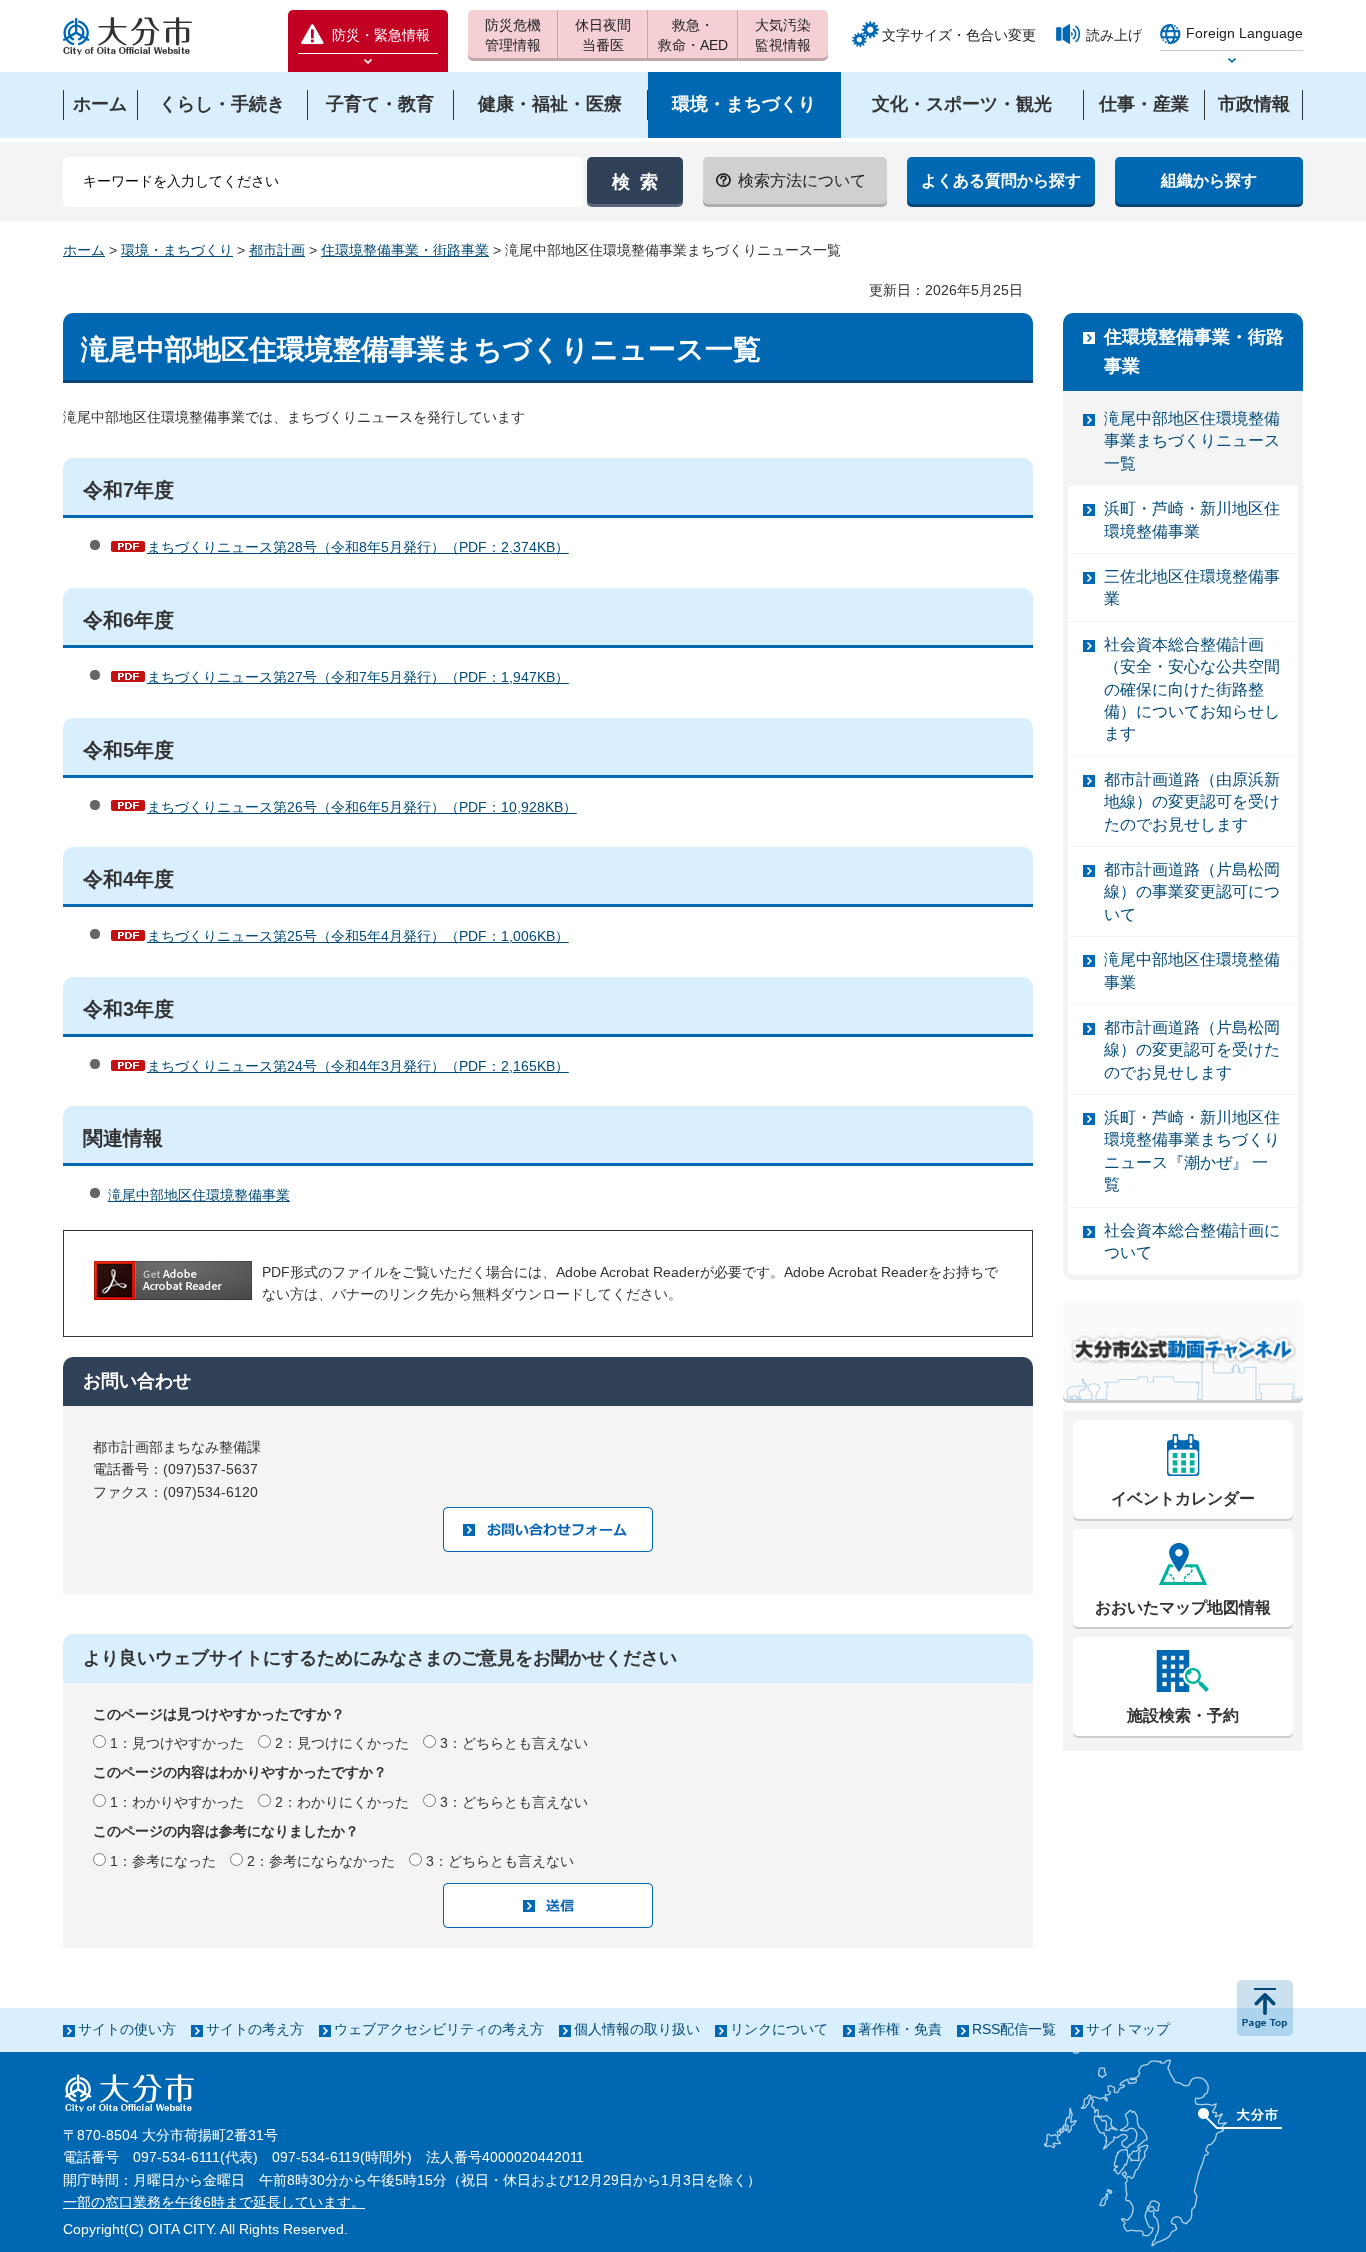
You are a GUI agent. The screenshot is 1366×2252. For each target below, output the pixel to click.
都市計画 (277, 250)
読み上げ (1114, 35)
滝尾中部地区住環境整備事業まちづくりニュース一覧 (1192, 441)
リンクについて (779, 2029)
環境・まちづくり (177, 250)
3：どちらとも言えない (514, 1743)
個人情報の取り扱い (637, 2029)
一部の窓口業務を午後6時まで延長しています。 (214, 2202)
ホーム (84, 250)
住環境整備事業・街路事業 (405, 250)
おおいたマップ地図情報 (1183, 1607)
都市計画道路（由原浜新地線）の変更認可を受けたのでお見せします (1192, 802)
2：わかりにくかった (342, 1802)
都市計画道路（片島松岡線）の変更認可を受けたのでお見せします (1192, 1050)
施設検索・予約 (1183, 1715)
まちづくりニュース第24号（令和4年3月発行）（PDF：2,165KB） (358, 1066)
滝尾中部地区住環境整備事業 (199, 1195)
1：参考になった (163, 1861)
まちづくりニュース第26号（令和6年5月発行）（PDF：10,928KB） (362, 807)
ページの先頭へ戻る (1265, 2008)
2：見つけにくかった (342, 1743)
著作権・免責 (900, 2029)
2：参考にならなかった (321, 1861)
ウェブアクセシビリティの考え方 (439, 2029)
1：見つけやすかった (177, 1743)
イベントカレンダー (1183, 1498)
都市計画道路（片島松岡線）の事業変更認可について (1192, 892)
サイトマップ (1128, 2029)
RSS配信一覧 (1014, 2029)
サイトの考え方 (255, 2029)
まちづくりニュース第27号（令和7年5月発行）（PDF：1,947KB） (358, 677)
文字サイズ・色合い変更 (959, 35)
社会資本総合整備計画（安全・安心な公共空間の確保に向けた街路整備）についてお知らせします (1192, 689)
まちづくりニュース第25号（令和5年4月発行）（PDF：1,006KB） (358, 936)
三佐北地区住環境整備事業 (1192, 587)
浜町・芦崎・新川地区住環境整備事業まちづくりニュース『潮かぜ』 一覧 (1192, 1151)
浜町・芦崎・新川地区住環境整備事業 (1192, 519)
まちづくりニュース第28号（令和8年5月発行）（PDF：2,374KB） (358, 547)
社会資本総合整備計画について (1192, 1241)
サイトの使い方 (127, 2029)
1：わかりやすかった (177, 1802)
